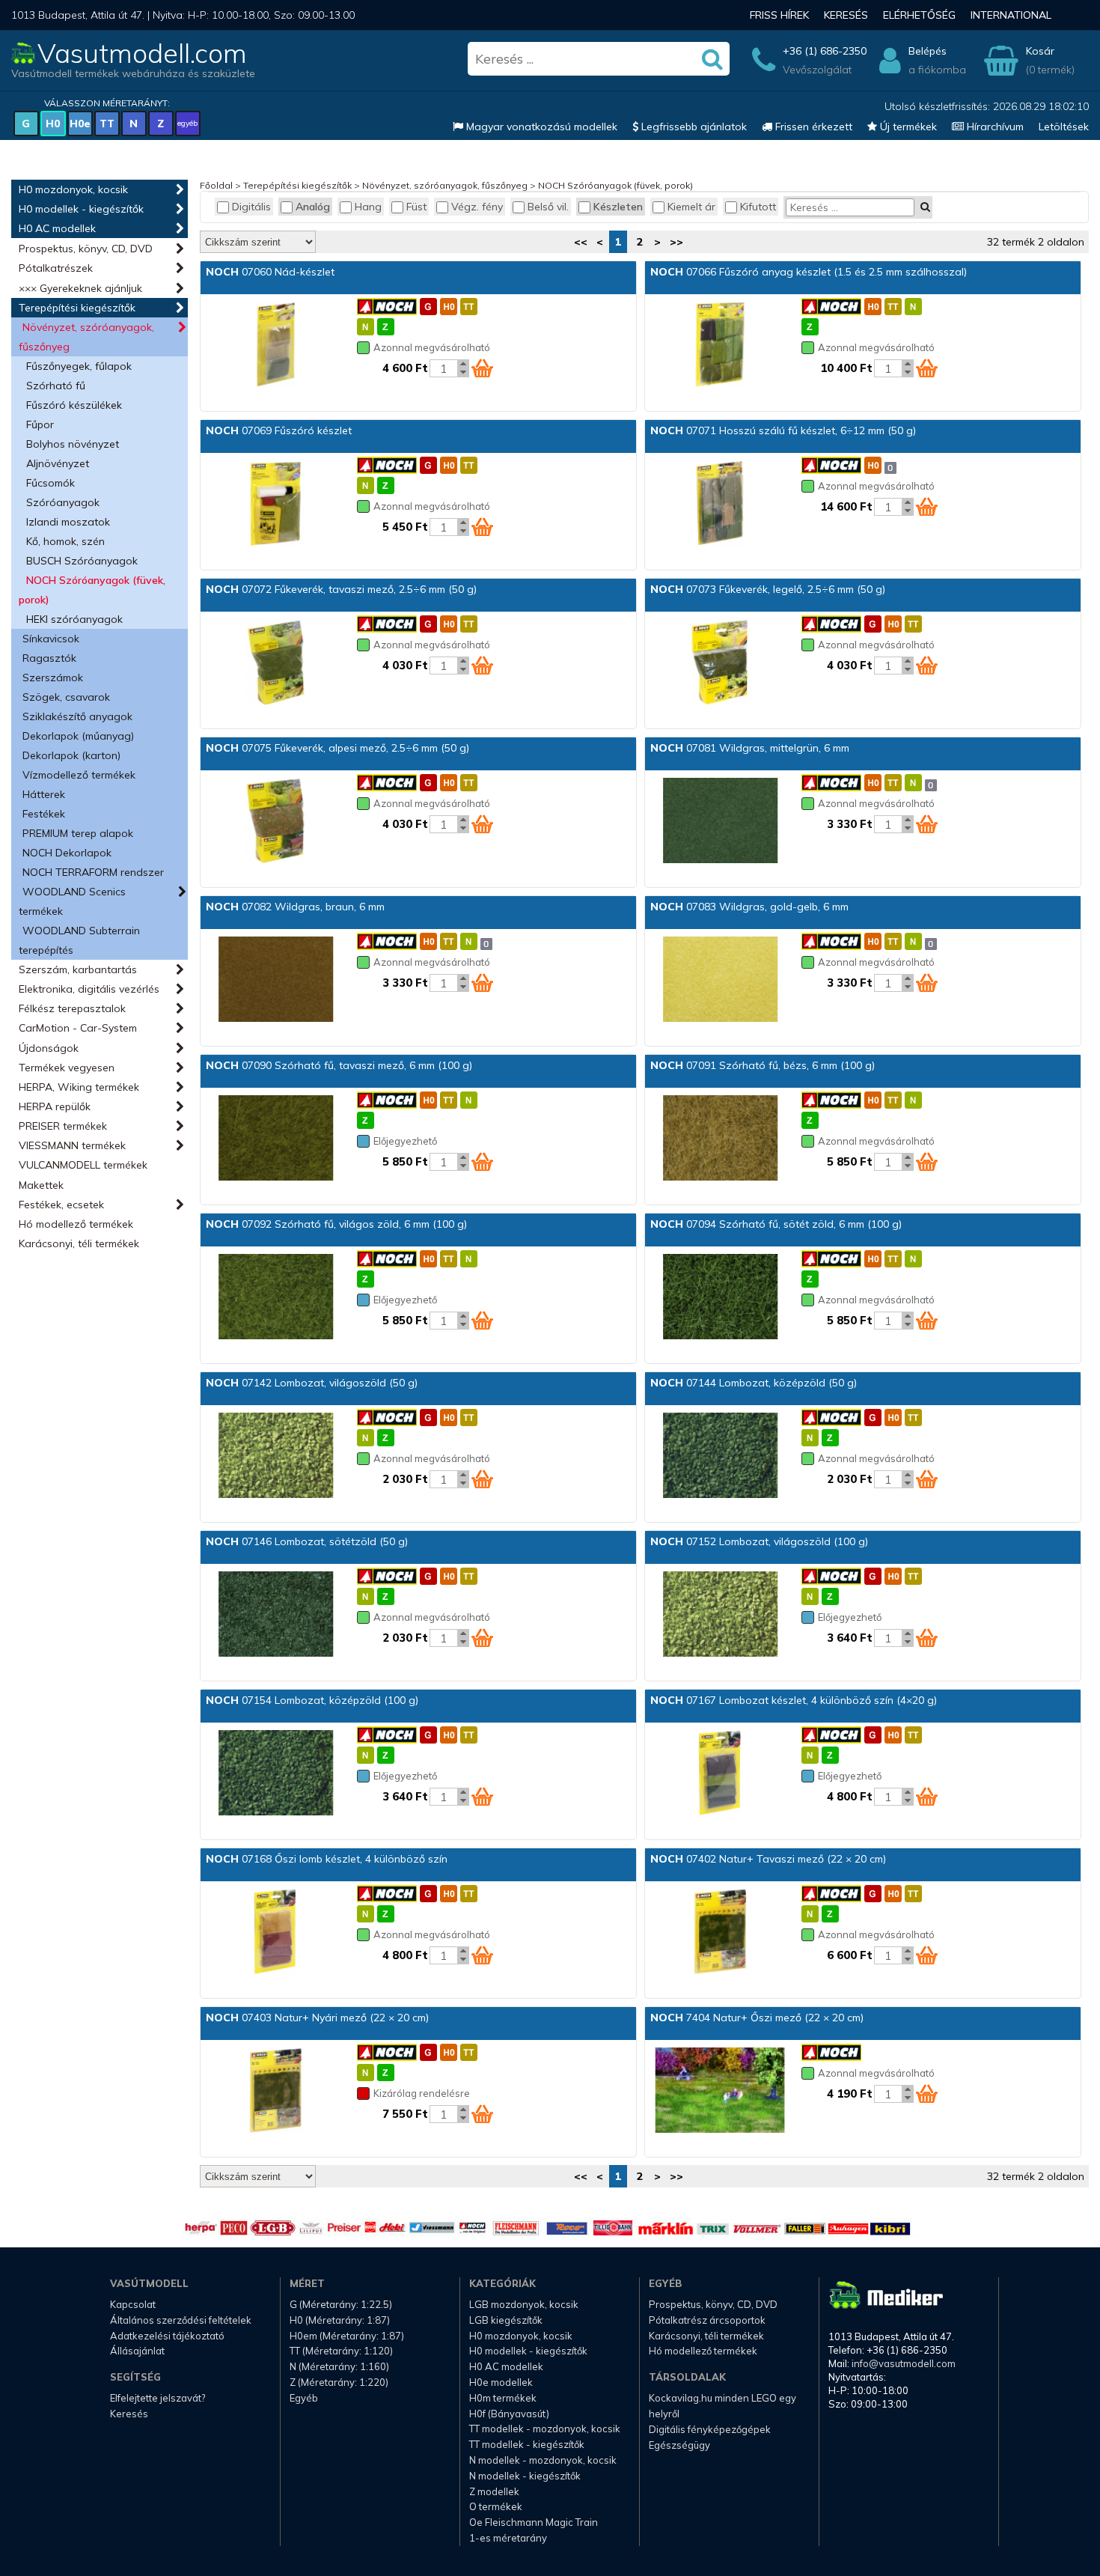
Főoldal (216, 185)
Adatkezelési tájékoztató (167, 2336)
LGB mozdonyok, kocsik (524, 2304)
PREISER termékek (63, 1126)
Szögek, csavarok (66, 697)
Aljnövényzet (58, 463)
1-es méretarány (508, 2538)
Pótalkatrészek (56, 268)
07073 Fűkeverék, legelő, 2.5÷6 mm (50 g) (768, 589)
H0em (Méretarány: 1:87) (347, 2336)
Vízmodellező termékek (79, 775)
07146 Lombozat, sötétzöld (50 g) (307, 1541)
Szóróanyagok (63, 502)
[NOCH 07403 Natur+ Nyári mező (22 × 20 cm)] (275, 2092)
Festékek (44, 814)
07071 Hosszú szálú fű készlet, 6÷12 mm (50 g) (783, 430)
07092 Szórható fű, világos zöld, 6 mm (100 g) (336, 1224)
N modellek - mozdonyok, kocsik (543, 2460)
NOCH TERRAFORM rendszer (93, 872)
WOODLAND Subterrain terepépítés (79, 940)
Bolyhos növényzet (73, 444)
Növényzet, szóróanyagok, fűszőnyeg (86, 337)
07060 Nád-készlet (270, 272)
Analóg (313, 207)
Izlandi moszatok (68, 522)
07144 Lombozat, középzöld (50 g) (754, 1383)
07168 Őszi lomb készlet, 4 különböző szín (327, 1859)
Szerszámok (53, 678)
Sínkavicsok (51, 639)
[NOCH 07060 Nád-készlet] (275, 346)
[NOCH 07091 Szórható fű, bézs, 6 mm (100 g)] (720, 1139)
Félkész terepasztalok (72, 1008)
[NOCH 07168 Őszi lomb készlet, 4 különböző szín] (275, 1933)
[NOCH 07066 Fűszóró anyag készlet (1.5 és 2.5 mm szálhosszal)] (720, 346)
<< (581, 242)
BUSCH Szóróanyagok (82, 561)
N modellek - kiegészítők (525, 2476)
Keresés (846, 15)
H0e (80, 124)
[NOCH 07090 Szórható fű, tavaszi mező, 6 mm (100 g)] (275, 1139)
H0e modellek (501, 2382)
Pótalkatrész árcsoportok (707, 2320)
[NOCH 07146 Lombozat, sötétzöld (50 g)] (275, 1616)
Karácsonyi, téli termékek (79, 1243)
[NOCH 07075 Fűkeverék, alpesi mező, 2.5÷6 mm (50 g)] (275, 822)
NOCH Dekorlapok (67, 853)
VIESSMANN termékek (72, 1145)
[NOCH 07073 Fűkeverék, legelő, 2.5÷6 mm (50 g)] (720, 663)
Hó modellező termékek (76, 1224)
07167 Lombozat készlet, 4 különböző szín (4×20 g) (794, 1700)
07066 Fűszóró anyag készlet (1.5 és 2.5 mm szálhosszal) (809, 272)
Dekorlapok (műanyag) (78, 736)
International (1011, 15)
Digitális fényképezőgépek (710, 2429)
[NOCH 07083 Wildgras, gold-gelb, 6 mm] (720, 981)
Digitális (251, 207)
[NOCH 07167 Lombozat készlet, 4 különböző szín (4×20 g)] (720, 1774)
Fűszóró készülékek (74, 405)
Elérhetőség (919, 15)
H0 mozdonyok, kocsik (73, 189)
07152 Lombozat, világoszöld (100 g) (759, 1541)
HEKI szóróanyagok (74, 619)
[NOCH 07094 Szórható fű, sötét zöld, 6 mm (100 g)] (720, 1298)
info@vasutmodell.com (904, 2363)
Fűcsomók (51, 483)
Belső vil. (548, 207)
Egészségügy (679, 2445)
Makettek (41, 1185)
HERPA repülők (55, 1106)
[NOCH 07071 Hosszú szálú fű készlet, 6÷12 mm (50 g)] (720, 505)
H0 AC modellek (57, 228)
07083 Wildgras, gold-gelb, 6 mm (749, 907)
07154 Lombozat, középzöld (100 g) (312, 1700)
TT (107, 124)
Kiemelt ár (691, 207)
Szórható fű (56, 386)
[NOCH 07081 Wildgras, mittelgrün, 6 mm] (720, 822)
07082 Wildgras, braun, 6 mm (295, 907)
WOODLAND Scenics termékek (72, 901)
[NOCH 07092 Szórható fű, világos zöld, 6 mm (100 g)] (275, 1298)
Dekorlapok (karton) (71, 755)
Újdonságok (49, 1048)
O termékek (496, 2506)
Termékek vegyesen (67, 1068)
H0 (53, 124)
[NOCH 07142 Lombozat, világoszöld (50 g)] (275, 1457)
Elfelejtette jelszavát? (158, 2398)
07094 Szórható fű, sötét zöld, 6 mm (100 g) (776, 1224)
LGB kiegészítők (506, 2320)
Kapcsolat (133, 2304)
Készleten (618, 207)
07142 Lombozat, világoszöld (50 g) (312, 1383)
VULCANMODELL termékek (83, 1165)
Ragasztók (49, 658)
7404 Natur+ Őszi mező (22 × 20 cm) (757, 2018)
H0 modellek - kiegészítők (81, 209)
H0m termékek (503, 2398)
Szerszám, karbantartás (78, 969)
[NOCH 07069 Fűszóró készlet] (275, 505)
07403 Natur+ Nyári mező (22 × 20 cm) (317, 2018)
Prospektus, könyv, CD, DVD (86, 249)
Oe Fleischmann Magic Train (534, 2522)
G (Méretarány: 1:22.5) (341, 2304)
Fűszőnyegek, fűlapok (79, 366)
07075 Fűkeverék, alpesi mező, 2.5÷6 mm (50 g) (337, 748)
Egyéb (304, 2398)
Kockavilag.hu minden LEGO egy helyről (722, 2406)
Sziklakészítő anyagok (77, 716)
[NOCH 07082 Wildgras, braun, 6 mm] (275, 981)
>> (676, 242)
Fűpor (40, 424)
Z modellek (494, 2491)
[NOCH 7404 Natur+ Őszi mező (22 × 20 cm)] (720, 2092)
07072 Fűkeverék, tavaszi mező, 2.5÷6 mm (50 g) (341, 589)
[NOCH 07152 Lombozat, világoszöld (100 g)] (720, 1616)
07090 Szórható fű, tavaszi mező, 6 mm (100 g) (339, 1065)
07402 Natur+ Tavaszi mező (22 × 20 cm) (768, 1859)
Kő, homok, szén (65, 541)
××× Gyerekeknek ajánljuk (80, 288)
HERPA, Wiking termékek (79, 1087)
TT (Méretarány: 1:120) (341, 2351)
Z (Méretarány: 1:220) (339, 2382)
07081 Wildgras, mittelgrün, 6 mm (750, 748)
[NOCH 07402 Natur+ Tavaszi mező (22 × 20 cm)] (720, 1933)
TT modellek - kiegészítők (527, 2444)
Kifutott (758, 207)
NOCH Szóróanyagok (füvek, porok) (92, 590)
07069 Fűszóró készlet (279, 430)
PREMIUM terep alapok (78, 833)
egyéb (187, 123)
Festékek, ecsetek (61, 1205)
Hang (368, 207)
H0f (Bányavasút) (509, 2414)
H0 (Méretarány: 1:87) (340, 2320)
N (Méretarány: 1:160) (339, 2366)
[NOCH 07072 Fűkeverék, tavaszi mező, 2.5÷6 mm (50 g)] (275, 663)
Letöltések (1064, 127)
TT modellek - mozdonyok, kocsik (545, 2429)
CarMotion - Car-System (78, 1028)
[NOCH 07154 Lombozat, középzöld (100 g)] (275, 1774)
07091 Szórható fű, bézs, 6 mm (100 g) (763, 1065)
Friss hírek (779, 15)
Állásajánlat (137, 2351)
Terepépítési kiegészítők (77, 308)
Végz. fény (477, 207)
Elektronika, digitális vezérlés (89, 989)
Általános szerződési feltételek (181, 2320)
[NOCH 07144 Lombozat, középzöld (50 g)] (720, 1457)
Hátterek (44, 794)
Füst (416, 207)
